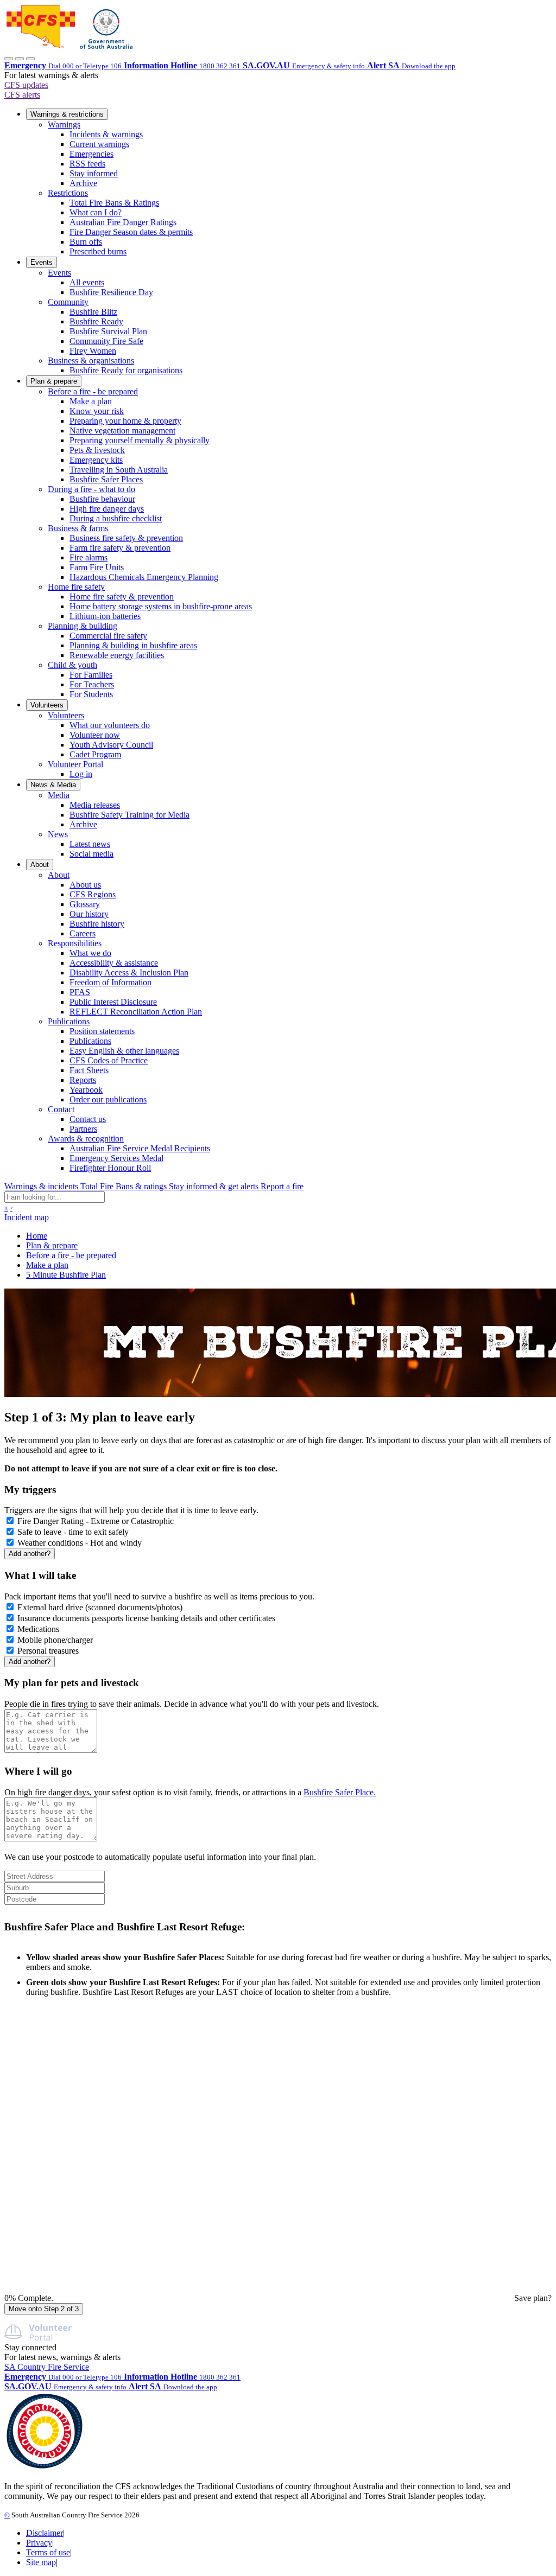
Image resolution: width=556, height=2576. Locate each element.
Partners (83, 1129)
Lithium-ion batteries (105, 616)
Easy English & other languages (124, 1051)
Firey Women (93, 351)
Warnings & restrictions (67, 114)
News (58, 834)
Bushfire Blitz (93, 312)
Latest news (90, 844)
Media (59, 795)
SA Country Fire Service (47, 2367)
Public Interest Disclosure (113, 1002)
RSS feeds (87, 164)
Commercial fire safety (108, 636)
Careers (83, 933)
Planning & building (83, 626)
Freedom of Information (110, 982)
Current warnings (99, 144)
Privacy (39, 2543)
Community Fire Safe (106, 341)
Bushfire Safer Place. (340, 1792)
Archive (83, 183)
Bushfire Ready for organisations (126, 370)
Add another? (30, 1554)
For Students (91, 694)
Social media (91, 854)
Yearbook (86, 1090)
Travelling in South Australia (119, 470)
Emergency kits (96, 460)
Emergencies (91, 154)
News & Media (53, 785)
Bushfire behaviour (102, 499)
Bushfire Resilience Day (111, 292)
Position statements (102, 1031)
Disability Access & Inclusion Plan (129, 973)
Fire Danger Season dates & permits (131, 232)
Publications (69, 1021)
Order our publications (108, 1099)
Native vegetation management (122, 431)
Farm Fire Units (97, 567)
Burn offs (86, 242)
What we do (90, 953)
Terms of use (48, 2552)
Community (68, 302)
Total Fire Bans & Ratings (114, 203)
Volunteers (47, 705)
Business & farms (78, 528)
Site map (41, 2562)
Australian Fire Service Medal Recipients (140, 1148)
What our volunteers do (110, 725)
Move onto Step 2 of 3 (44, 2309)
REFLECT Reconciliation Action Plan (136, 1012)
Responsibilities (75, 943)
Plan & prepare (54, 381)
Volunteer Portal (75, 764)
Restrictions (68, 193)
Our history (89, 914)
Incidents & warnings (106, 134)
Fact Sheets (89, 1070)
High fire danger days (107, 509)
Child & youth (72, 665)
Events (42, 262)
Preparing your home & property (125, 421)
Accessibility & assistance (114, 963)
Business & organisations (91, 361)
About (40, 865)
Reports (83, 1080)
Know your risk (97, 411)
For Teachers (92, 684)
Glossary (85, 904)
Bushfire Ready (96, 321)
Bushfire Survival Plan (108, 331)
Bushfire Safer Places (106, 479)
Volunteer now (95, 735)
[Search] (20, 59)
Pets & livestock (97, 450)
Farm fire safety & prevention (120, 548)
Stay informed (94, 173)
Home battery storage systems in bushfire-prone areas (161, 606)
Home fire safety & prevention (122, 597)
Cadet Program (95, 754)
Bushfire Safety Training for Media (129, 815)
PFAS (80, 992)
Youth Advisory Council (111, 745)
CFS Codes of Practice (109, 1060)
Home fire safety (76, 587)
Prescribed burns (98, 251)
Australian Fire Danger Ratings (123, 222)
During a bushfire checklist (116, 518)
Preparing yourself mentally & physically (140, 440)
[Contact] (9, 59)
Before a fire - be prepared (93, 391)
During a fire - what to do (91, 489)
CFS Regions (93, 894)
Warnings (64, 125)
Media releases (95, 805)
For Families (91, 675)
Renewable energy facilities (117, 655)
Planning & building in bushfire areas (133, 645)
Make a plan (91, 401)
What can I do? (96, 212)
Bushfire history (97, 924)
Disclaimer (45, 2533)
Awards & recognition (86, 1139)
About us (85, 885)
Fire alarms (89, 557)
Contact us (88, 1119)
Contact (61, 1109)
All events (87, 282)
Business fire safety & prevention (126, 538)
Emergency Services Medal (116, 1158)
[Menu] (30, 59)
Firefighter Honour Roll (110, 1168)
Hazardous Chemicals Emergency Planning (144, 577)
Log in (81, 774)
